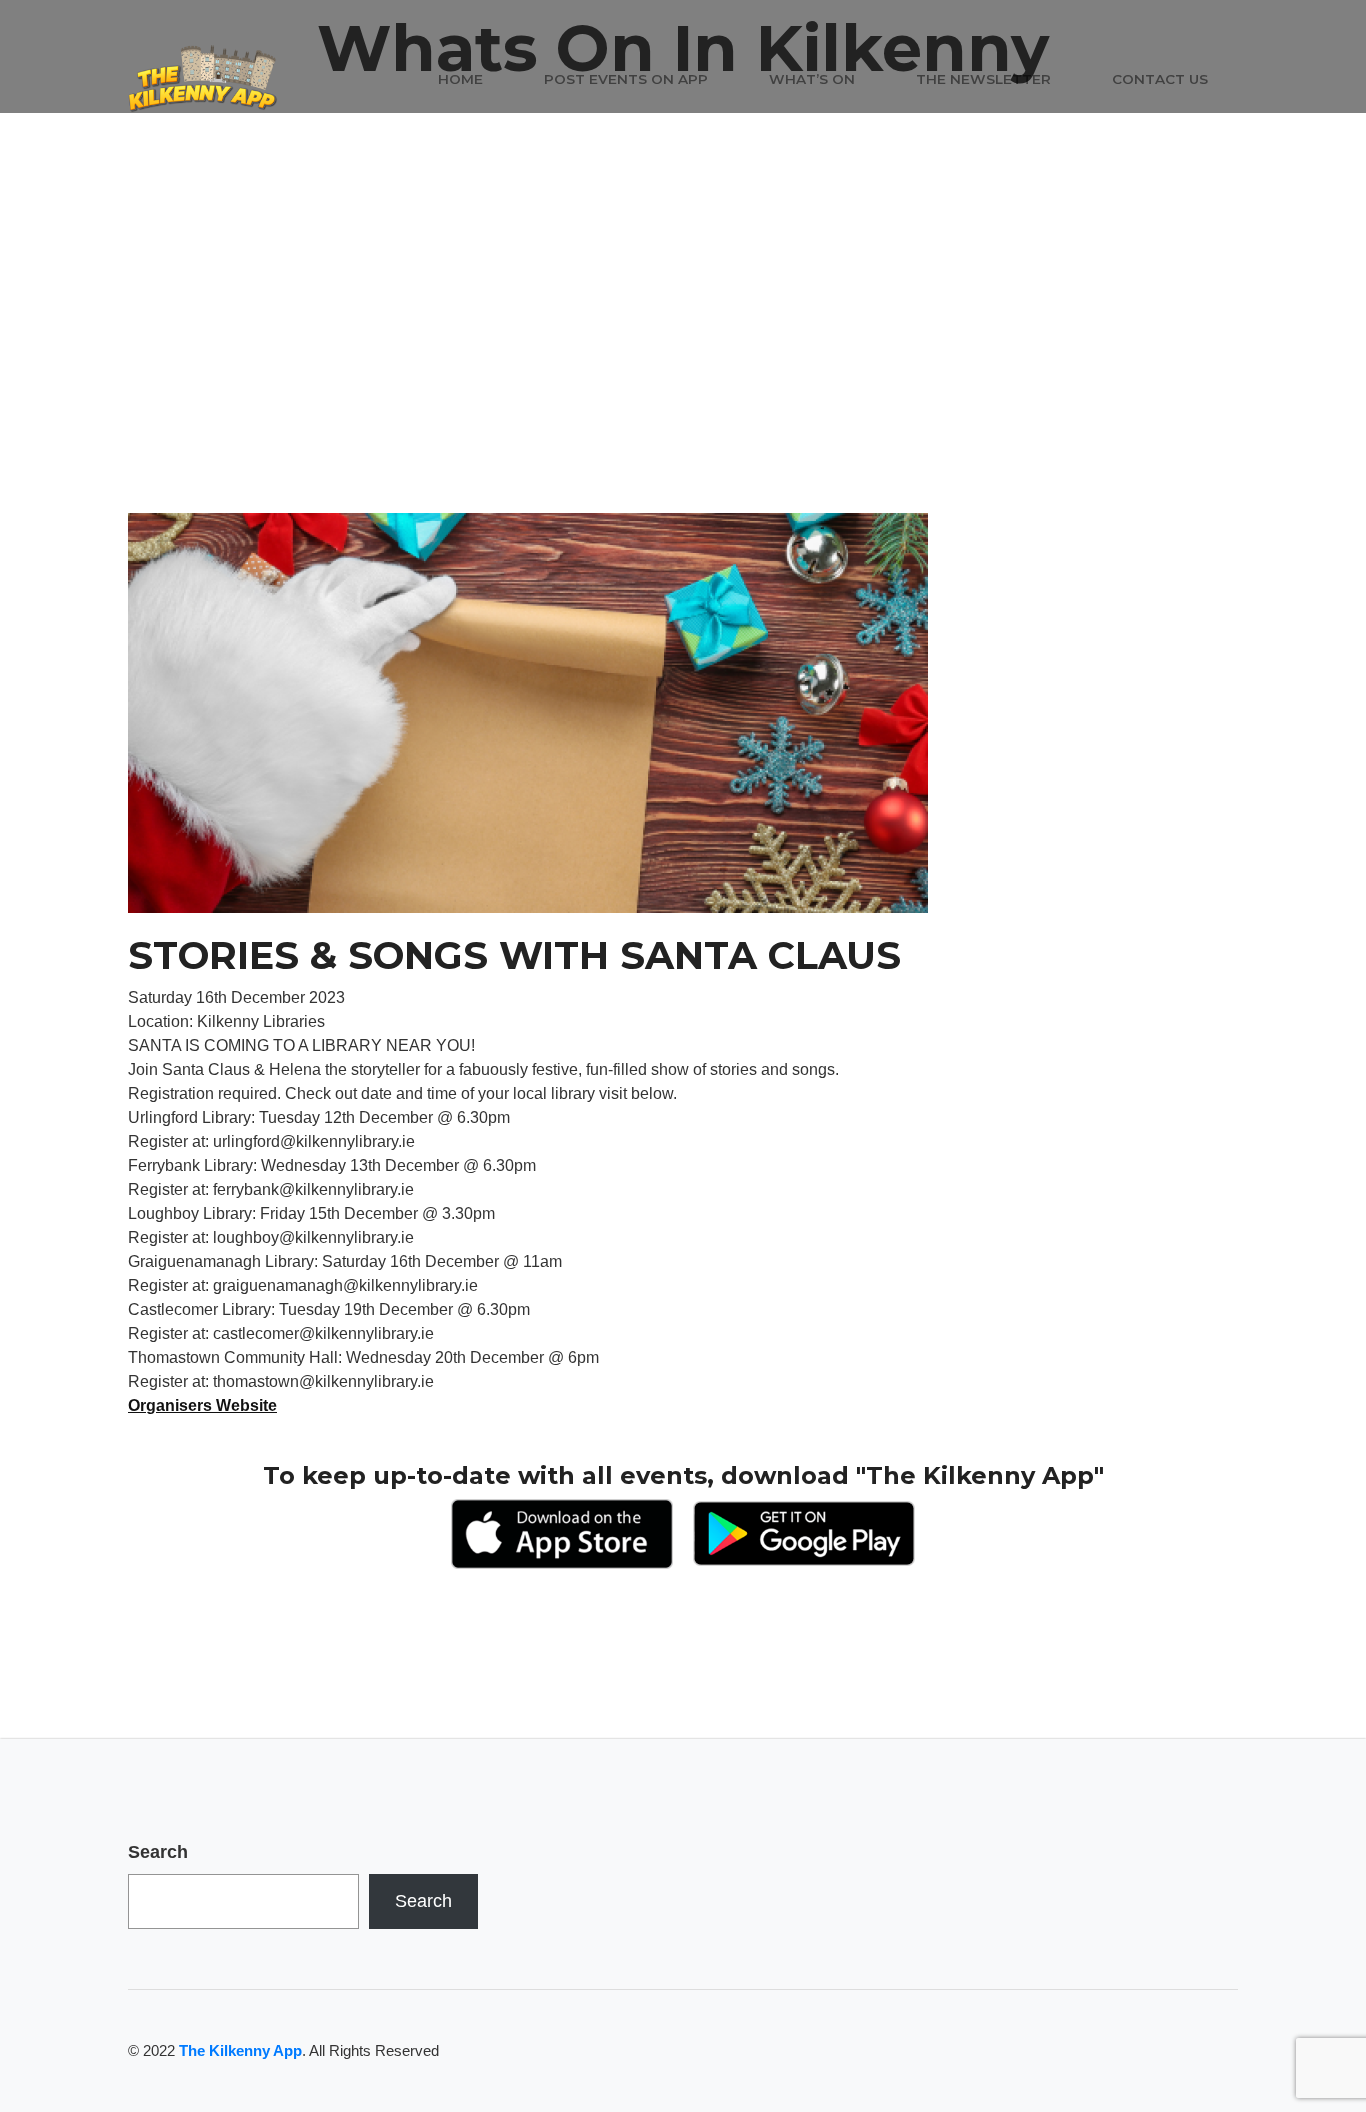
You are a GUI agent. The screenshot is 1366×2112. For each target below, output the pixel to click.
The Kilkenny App (240, 2050)
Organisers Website (202, 1405)
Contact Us (1160, 79)
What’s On (812, 79)
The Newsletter (983, 79)
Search (158, 1852)
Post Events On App (626, 79)
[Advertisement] (683, 363)
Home (460, 79)
